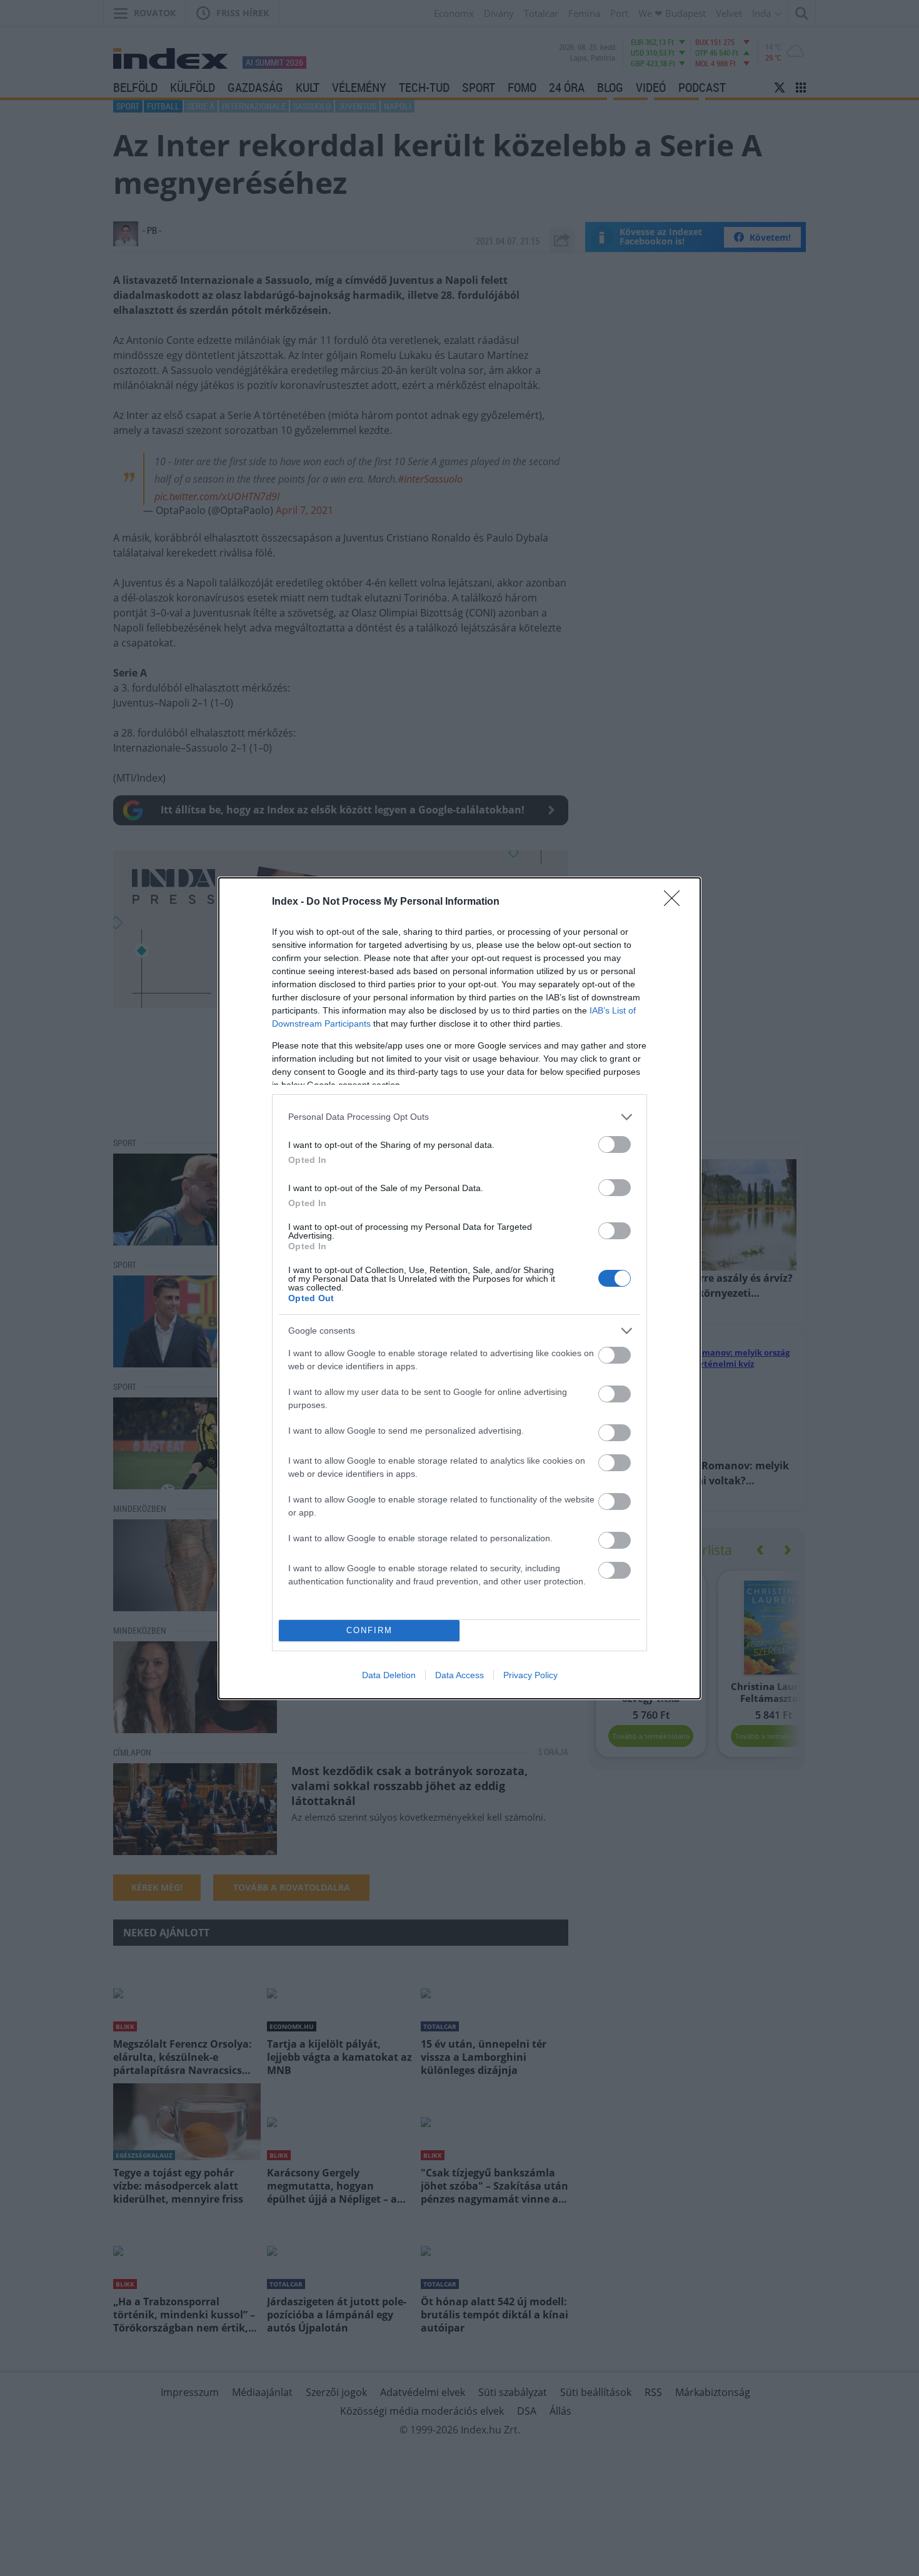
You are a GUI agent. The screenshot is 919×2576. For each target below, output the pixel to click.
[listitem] (459, 1117)
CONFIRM (369, 1630)
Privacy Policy (530, 1675)
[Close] (676, 902)
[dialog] (459, 1288)
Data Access (459, 1675)
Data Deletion (389, 1675)
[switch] (615, 1145)
